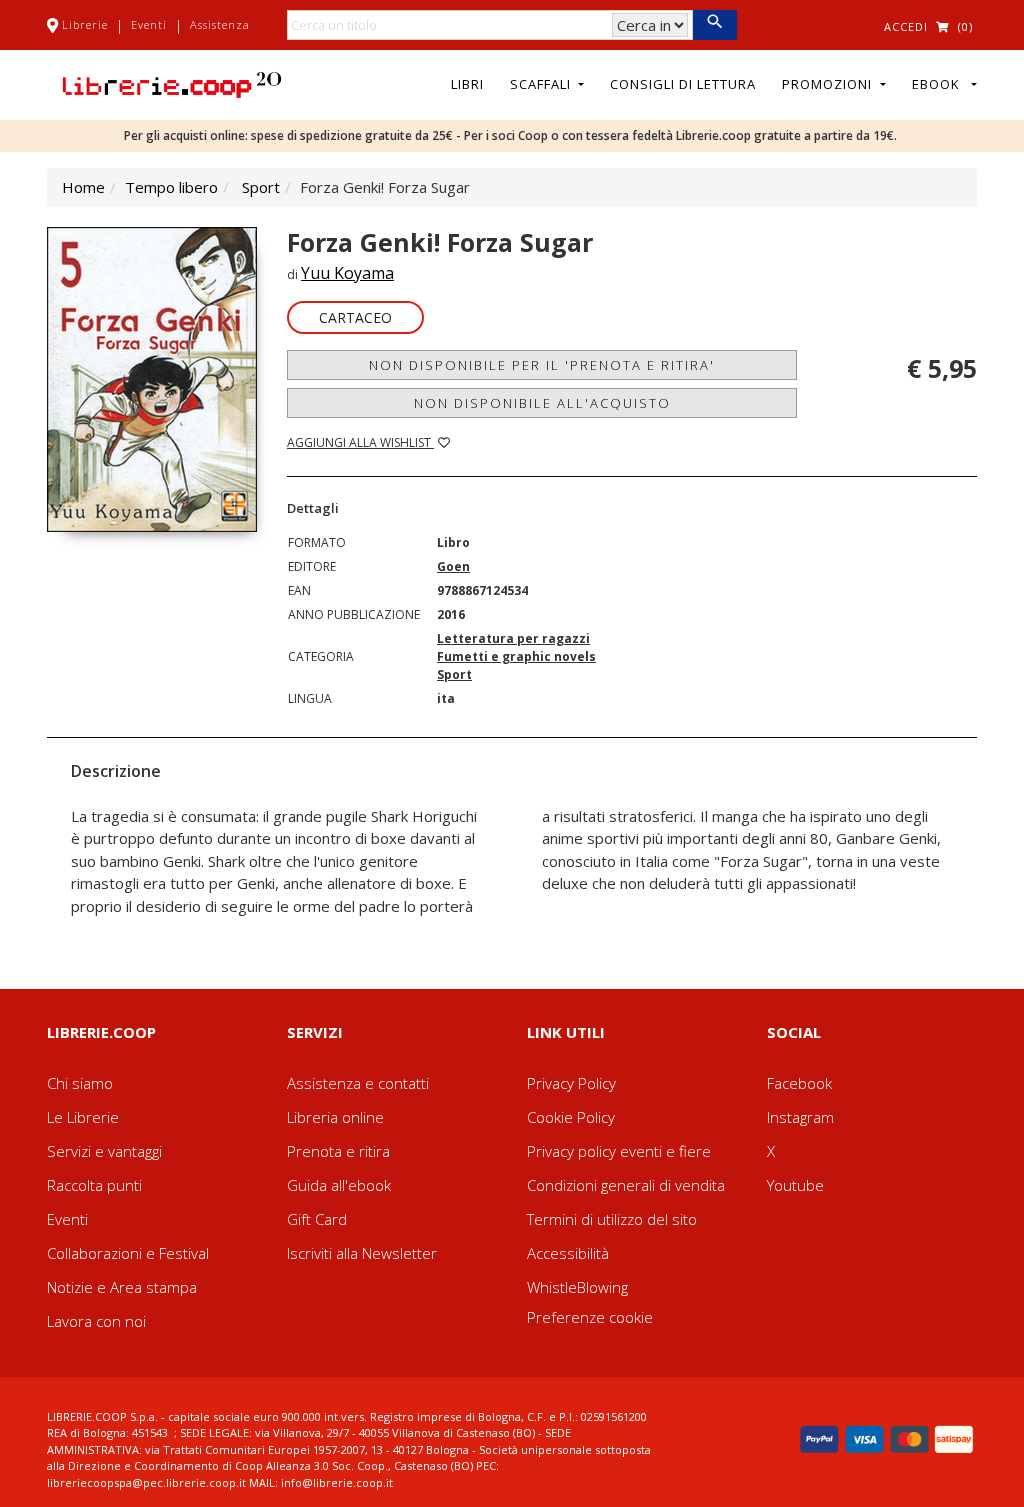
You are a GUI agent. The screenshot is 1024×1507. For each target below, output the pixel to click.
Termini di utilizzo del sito (612, 1219)
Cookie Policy (571, 1117)
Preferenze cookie (590, 1317)
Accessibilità (568, 1253)
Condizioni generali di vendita (626, 1185)
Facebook (799, 1083)
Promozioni (829, 84)
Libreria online (335, 1117)
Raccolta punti (94, 1185)
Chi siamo (80, 1083)
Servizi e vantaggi (104, 1151)
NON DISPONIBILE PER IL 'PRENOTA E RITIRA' (542, 365)
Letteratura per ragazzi (513, 638)
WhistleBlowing (577, 1287)
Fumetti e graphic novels (516, 656)
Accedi (906, 26)
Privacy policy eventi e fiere (619, 1151)
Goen (453, 566)
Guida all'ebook (339, 1185)
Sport (261, 187)
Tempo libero (171, 187)
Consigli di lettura (683, 84)
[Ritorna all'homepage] (172, 83)
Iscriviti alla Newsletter (362, 1253)
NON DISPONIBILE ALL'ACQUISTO (542, 403)
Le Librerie (83, 1117)
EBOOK (940, 84)
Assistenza (220, 24)
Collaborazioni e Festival (128, 1253)
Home (83, 187)
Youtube (795, 1185)
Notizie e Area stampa (122, 1287)
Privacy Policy (571, 1083)
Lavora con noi (96, 1321)
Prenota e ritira (338, 1151)
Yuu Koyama (347, 273)
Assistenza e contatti (358, 1083)
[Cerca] (714, 25)
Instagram (800, 1117)
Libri (467, 84)
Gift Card (317, 1219)
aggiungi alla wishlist (360, 442)
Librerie (85, 24)
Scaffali (542, 84)
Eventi (149, 24)
